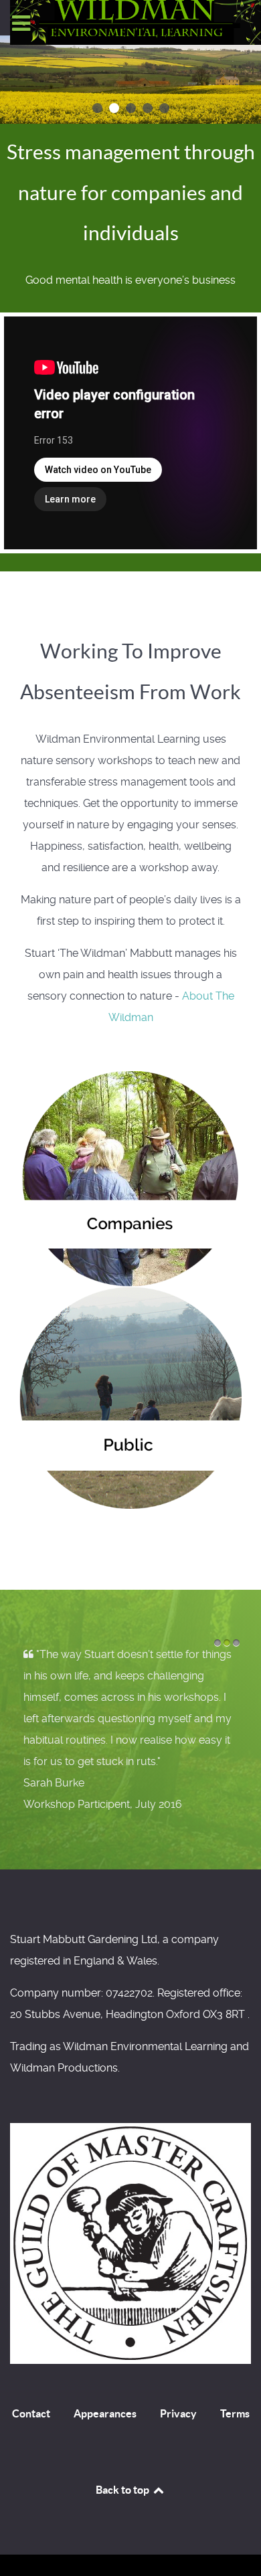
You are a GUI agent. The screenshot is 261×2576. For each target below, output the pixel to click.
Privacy (178, 2413)
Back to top (123, 2490)
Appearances (105, 2413)
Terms (235, 2413)
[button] (97, 108)
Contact (31, 2413)
